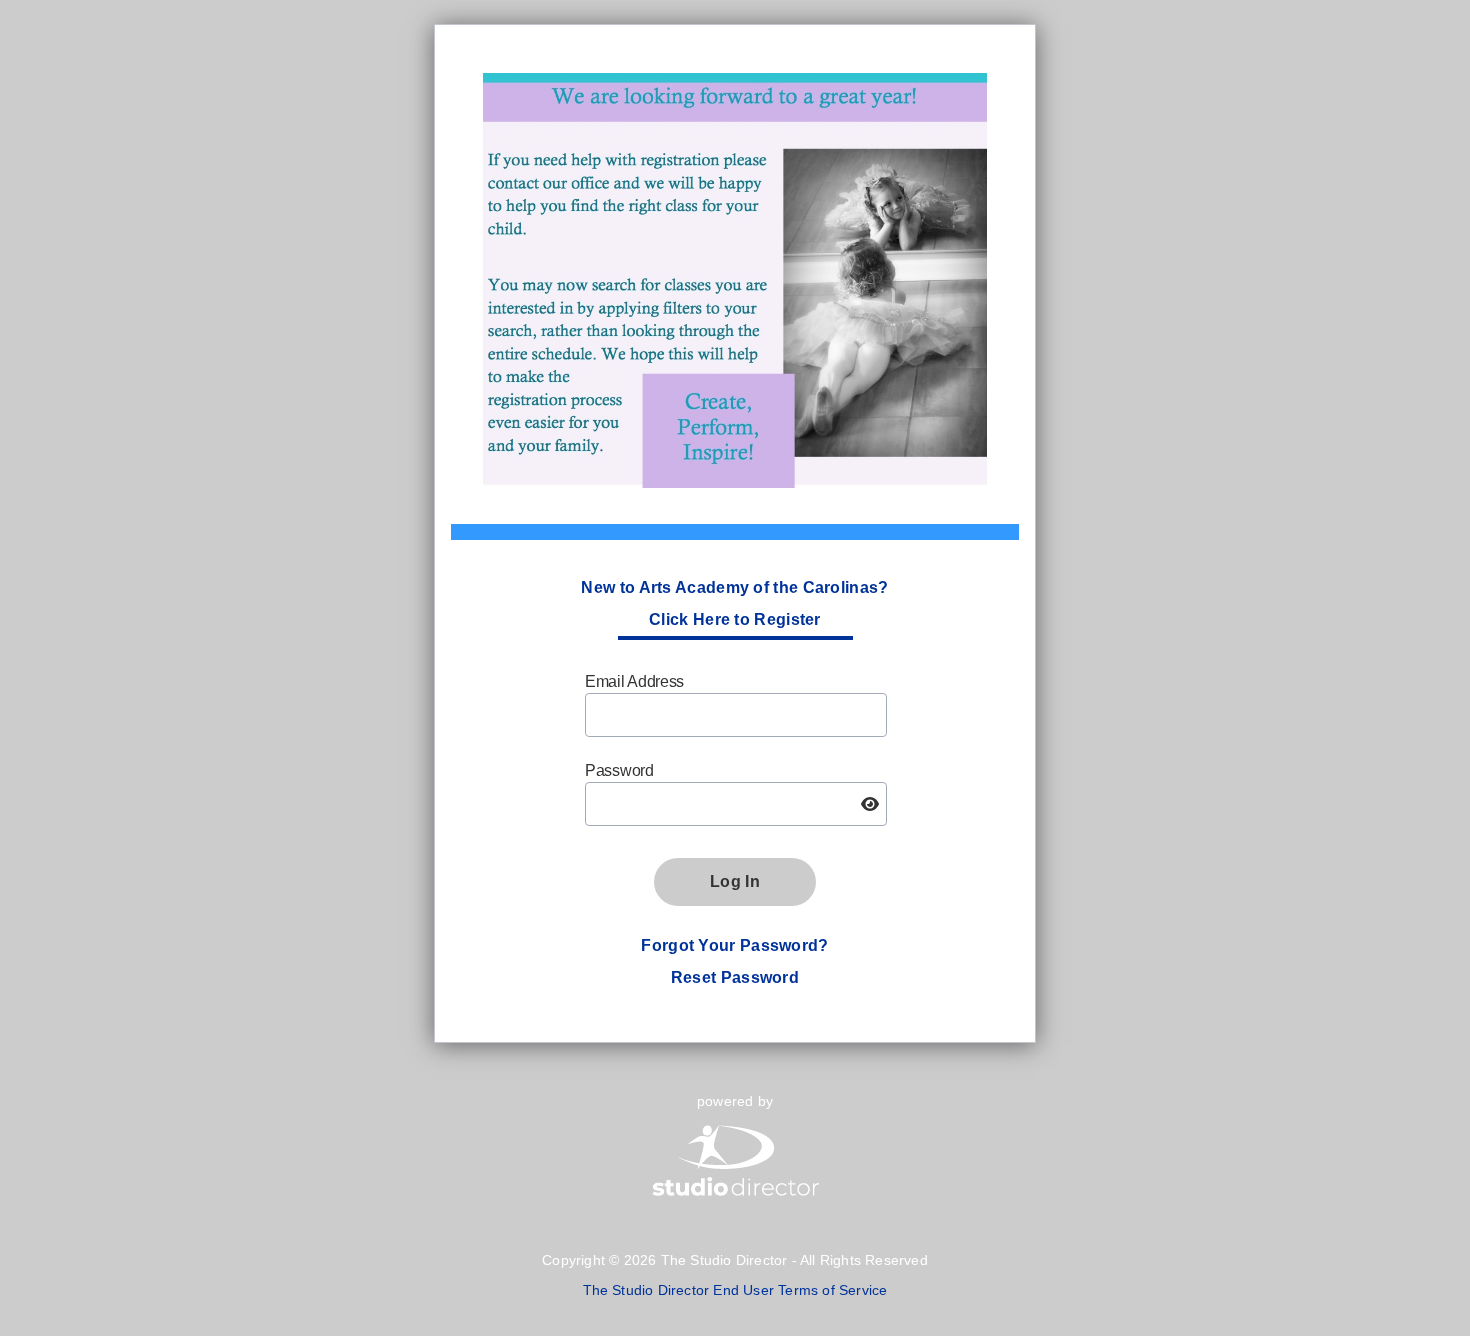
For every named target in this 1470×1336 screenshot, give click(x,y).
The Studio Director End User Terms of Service (735, 1290)
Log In (735, 881)
